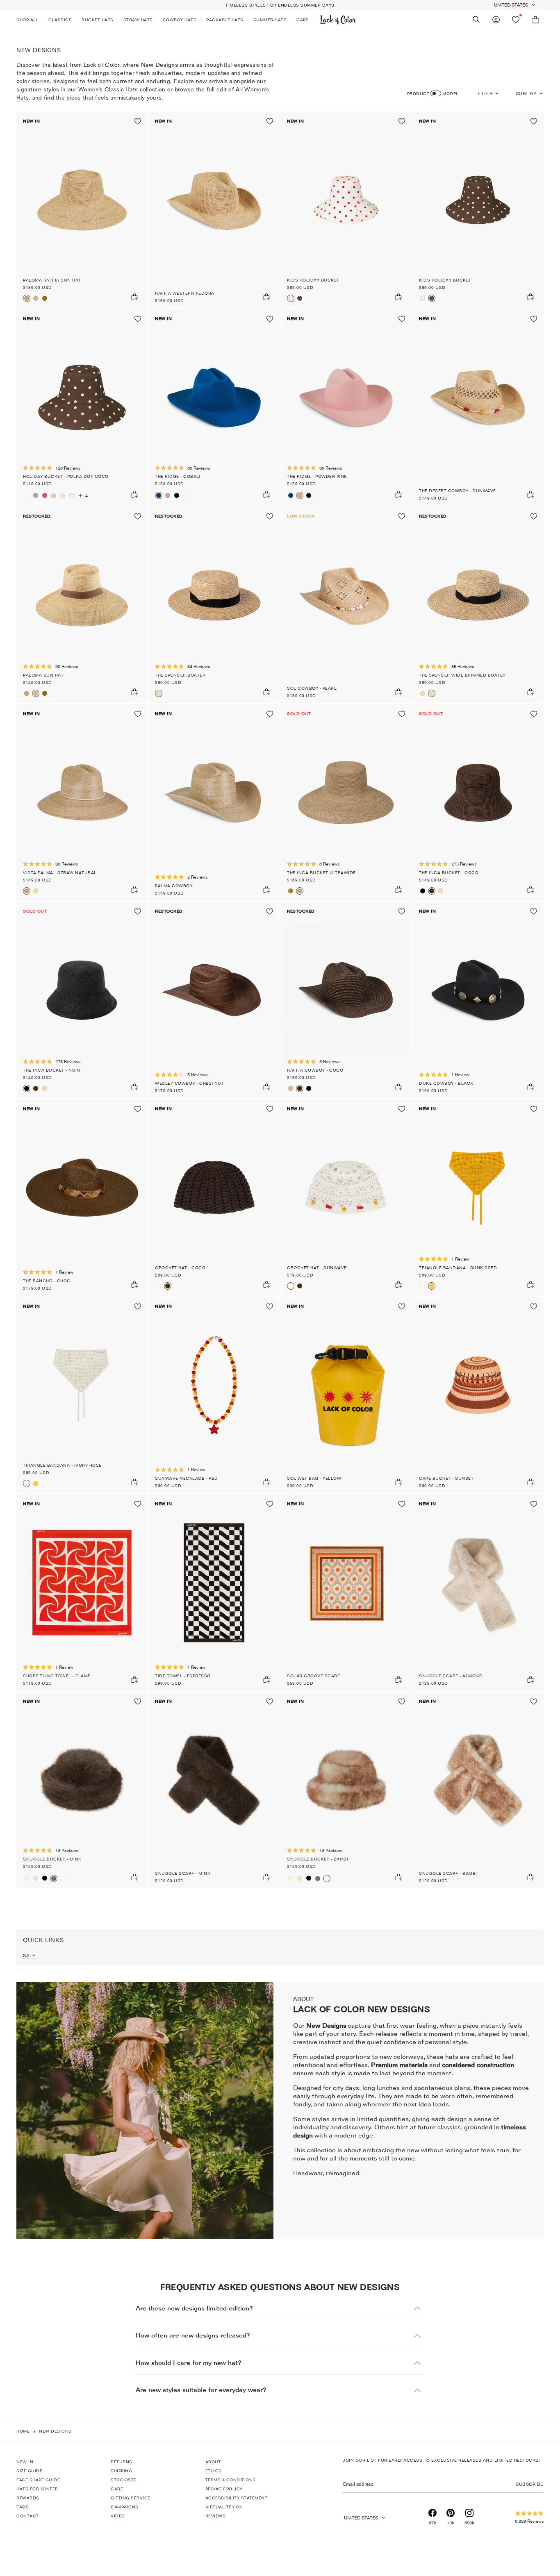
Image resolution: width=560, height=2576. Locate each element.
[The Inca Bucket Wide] (291, 891)
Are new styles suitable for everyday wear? (201, 2390)
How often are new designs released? (193, 2335)
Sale (29, 1956)
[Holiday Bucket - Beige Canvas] (63, 496)
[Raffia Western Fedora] (214, 210)
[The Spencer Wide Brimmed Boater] (478, 605)
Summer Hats (270, 20)
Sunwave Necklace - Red (186, 1478)
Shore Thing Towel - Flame (57, 1676)
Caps (303, 20)
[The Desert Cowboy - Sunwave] (478, 407)
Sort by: (526, 93)
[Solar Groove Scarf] (346, 1592)
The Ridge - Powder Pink (317, 476)
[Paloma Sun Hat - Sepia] (45, 298)
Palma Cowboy (174, 886)
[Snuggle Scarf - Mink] (214, 1790)
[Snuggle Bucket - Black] (45, 1878)
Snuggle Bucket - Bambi (318, 1859)
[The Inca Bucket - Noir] (423, 891)
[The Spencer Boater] (214, 605)
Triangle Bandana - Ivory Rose (62, 1465)
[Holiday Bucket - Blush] (54, 496)
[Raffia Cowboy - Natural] (291, 1088)
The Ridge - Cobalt (178, 476)
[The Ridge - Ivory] (186, 496)
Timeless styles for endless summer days (280, 5)
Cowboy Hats (180, 20)
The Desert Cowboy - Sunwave (458, 491)
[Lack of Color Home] (338, 20)
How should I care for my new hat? (189, 2363)
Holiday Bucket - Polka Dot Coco (66, 476)
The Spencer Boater (180, 675)
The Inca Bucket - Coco (449, 872)
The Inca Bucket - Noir (51, 1070)
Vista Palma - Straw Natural (60, 872)
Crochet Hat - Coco (180, 1268)
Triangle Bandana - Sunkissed (458, 1268)
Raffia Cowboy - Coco (315, 1070)
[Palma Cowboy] (214, 802)
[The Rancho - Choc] (82, 1197)
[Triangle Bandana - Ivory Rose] (423, 1286)
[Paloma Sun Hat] (36, 298)
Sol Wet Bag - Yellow (314, 1478)
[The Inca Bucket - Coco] (478, 802)
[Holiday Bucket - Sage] (36, 495)
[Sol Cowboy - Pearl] (346, 605)
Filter (485, 93)
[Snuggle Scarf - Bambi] (478, 1790)
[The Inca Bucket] (441, 891)
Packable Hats (225, 20)
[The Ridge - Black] (177, 495)
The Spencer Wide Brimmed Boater (462, 675)
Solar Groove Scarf (313, 1676)
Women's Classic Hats (108, 89)
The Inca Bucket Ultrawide (321, 872)
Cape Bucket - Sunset (446, 1478)
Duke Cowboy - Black (446, 1083)
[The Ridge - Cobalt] (214, 407)
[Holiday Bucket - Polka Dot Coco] (82, 407)
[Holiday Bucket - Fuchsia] (45, 495)
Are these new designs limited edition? (194, 2308)
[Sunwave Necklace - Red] (214, 1395)
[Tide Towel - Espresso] (214, 1592)
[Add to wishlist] (138, 121)
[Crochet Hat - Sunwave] (159, 1286)
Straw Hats (138, 20)
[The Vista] (36, 891)
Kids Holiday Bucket (313, 280)
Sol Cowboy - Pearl (312, 688)
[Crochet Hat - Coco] (214, 1197)
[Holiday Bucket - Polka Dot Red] (72, 496)
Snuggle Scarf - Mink (183, 1873)
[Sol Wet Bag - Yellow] (346, 1395)
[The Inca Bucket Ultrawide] (346, 802)
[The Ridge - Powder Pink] (168, 495)
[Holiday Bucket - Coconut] (27, 495)
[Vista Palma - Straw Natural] (82, 802)
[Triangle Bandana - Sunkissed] (478, 1197)
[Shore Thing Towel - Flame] (82, 1592)
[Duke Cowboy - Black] (478, 1000)
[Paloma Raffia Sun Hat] (82, 210)
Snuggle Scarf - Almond (451, 1676)
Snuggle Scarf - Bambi (448, 1873)
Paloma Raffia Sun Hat (52, 280)
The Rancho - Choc (47, 1281)
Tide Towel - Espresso (183, 1676)
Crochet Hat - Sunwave (317, 1268)
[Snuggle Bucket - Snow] (27, 1878)
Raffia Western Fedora (185, 293)
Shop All (27, 20)
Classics (60, 20)
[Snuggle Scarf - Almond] (478, 1592)
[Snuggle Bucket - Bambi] (63, 1879)
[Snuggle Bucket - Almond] (36, 1878)
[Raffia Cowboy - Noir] (309, 1088)
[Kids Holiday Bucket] (346, 210)
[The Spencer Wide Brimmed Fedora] (423, 693)
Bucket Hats (98, 20)
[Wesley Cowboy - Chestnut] (214, 1000)
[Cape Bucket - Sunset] (478, 1395)
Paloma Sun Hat (43, 675)
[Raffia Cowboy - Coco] (346, 1000)
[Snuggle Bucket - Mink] (82, 1790)
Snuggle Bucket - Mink (52, 1859)
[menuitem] (30, 20)
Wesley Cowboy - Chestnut (189, 1083)
